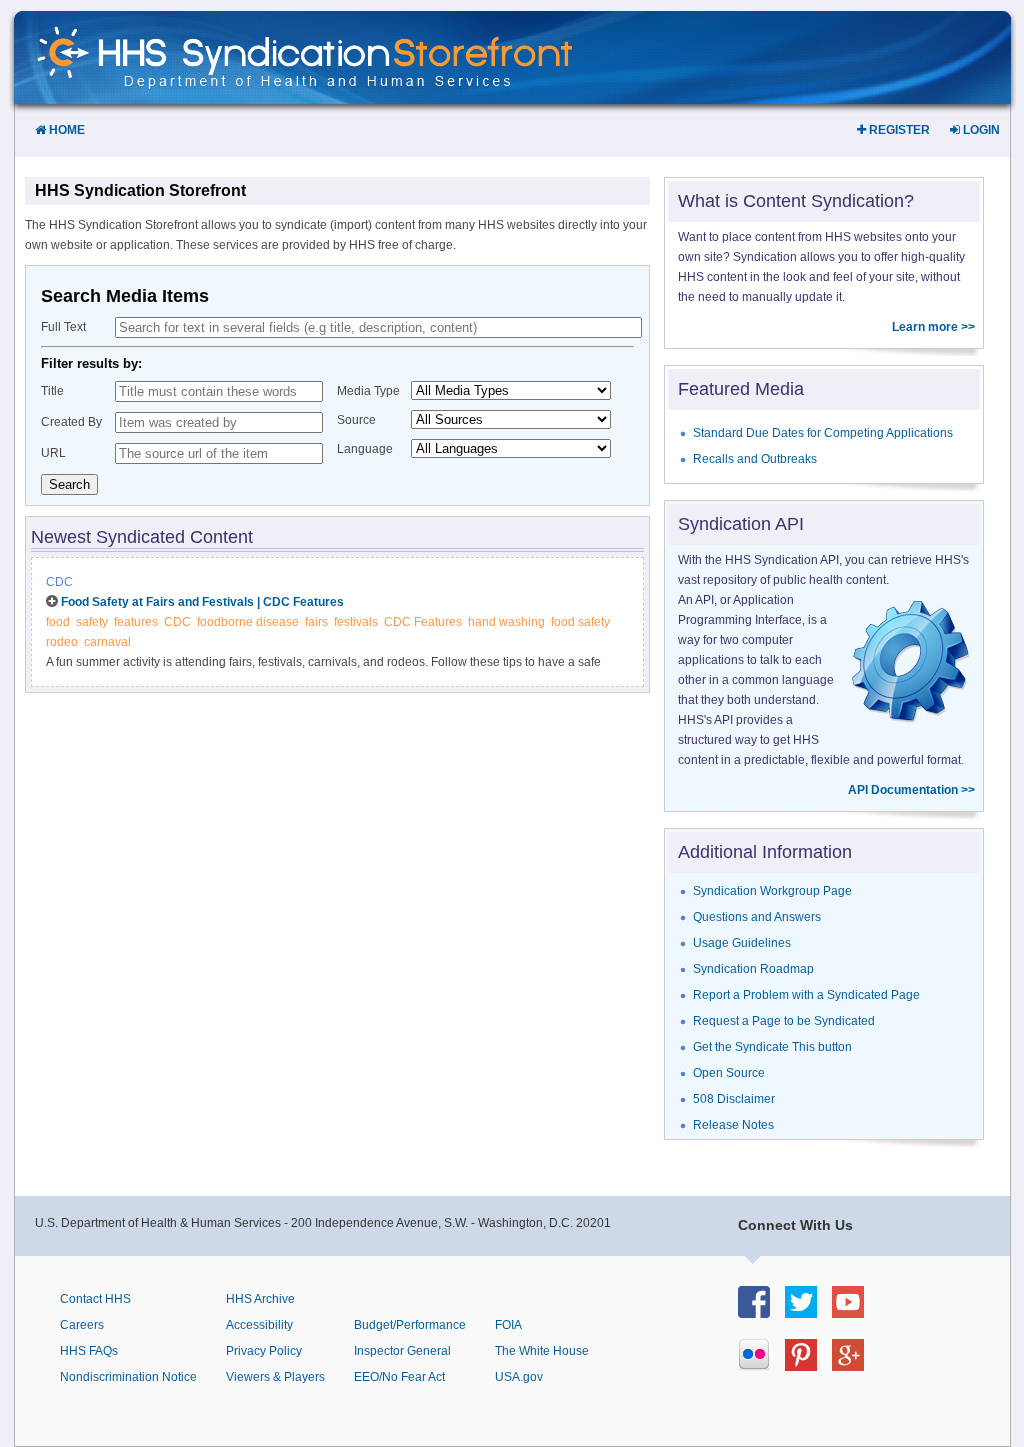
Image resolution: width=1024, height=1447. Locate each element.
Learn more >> (933, 327)
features (136, 622)
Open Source (729, 1073)
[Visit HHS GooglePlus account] (855, 1365)
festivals (356, 622)
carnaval (107, 642)
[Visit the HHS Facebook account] (761, 1312)
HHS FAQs (89, 1351)
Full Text (63, 327)
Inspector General (402, 1351)
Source (356, 420)
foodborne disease (248, 622)
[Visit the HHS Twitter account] (808, 1312)
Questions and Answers (757, 917)
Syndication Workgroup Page (772, 891)
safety (92, 622)
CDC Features (423, 622)
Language (365, 449)
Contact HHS (95, 1299)
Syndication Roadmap (753, 969)
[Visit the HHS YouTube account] (855, 1312)
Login (980, 130)
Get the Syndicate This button (772, 1047)
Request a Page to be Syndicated (784, 1021)
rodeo (62, 642)
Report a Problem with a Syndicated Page (806, 995)
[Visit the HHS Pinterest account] (808, 1365)
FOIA (508, 1325)
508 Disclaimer (734, 1099)
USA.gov (519, 1377)
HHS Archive (260, 1299)
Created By (71, 422)
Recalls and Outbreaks (755, 459)
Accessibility (259, 1325)
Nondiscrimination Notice (128, 1377)
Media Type (368, 391)
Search (69, 484)
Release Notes (733, 1125)
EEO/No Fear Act (399, 1377)
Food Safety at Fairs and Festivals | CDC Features (202, 602)
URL (53, 453)
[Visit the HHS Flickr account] (761, 1365)
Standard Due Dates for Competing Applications (823, 433)
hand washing (506, 622)
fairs (316, 622)
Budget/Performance (410, 1325)
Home (65, 130)
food (58, 622)
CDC (59, 582)
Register (898, 130)
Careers (82, 1325)
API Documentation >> (911, 790)
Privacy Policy (264, 1351)
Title (52, 391)
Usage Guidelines (742, 943)
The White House (542, 1351)
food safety (580, 622)
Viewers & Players (275, 1377)
